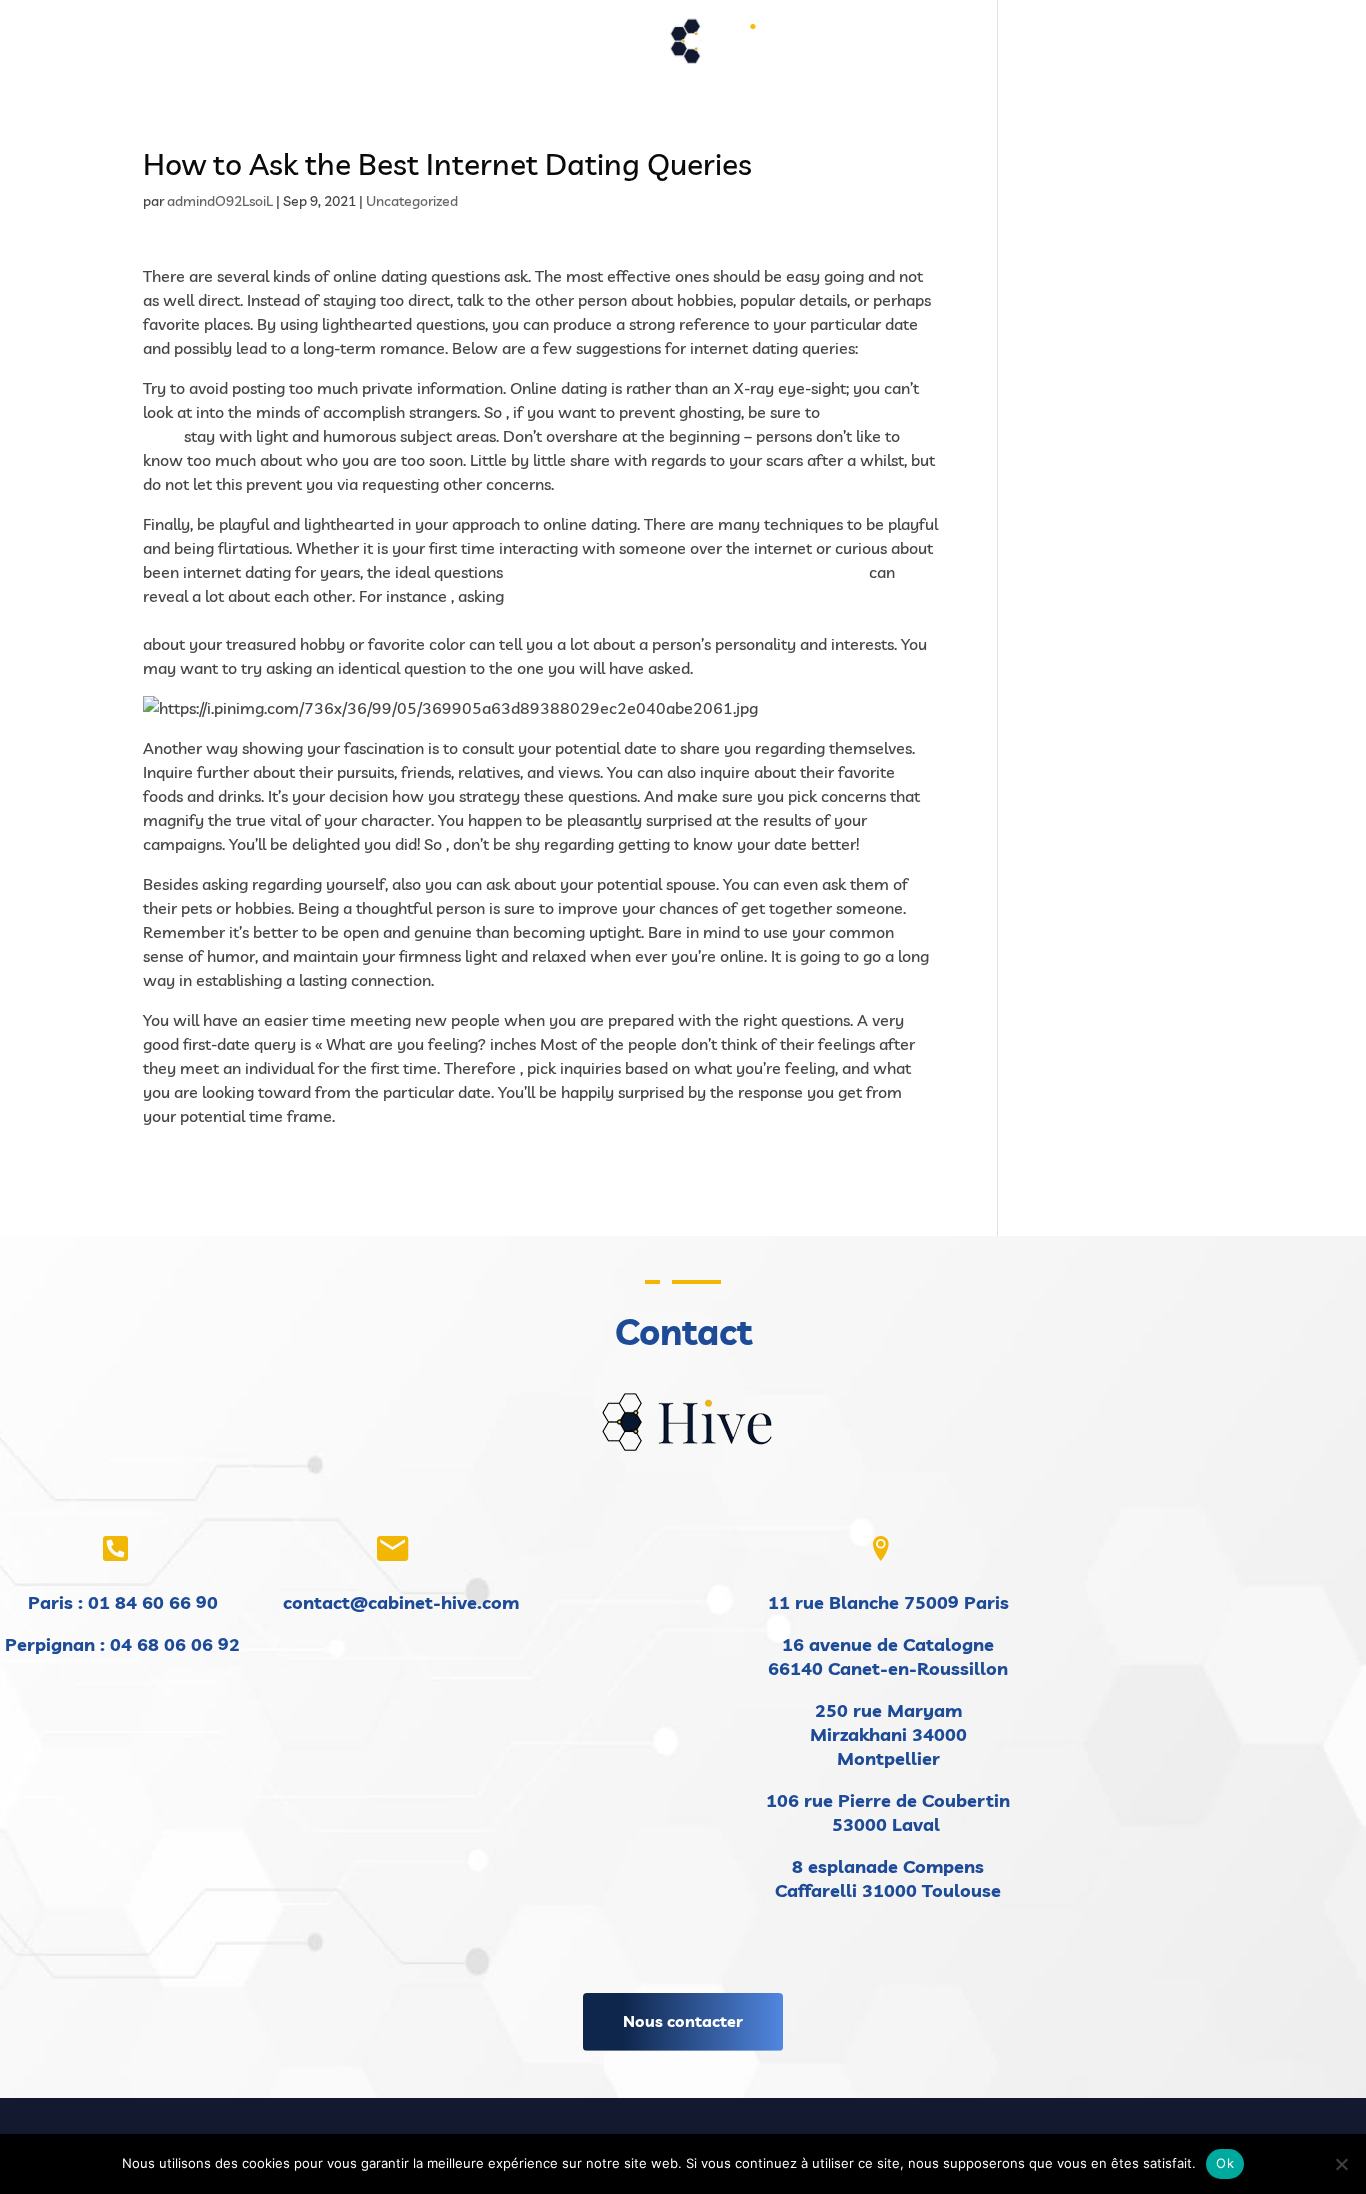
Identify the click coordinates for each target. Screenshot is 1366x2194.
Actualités (610, 48)
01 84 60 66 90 (153, 1602)
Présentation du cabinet (276, 48)
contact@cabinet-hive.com (401, 1602)
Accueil (145, 48)
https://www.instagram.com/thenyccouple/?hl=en (686, 572)
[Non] (1341, 2164)
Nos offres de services (457, 48)
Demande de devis (889, 48)
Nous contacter (683, 2021)
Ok (1225, 2163)
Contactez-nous (1033, 48)
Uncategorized (412, 201)
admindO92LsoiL (220, 201)
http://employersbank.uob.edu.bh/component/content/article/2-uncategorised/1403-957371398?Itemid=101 (540, 620)
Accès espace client (1179, 48)
